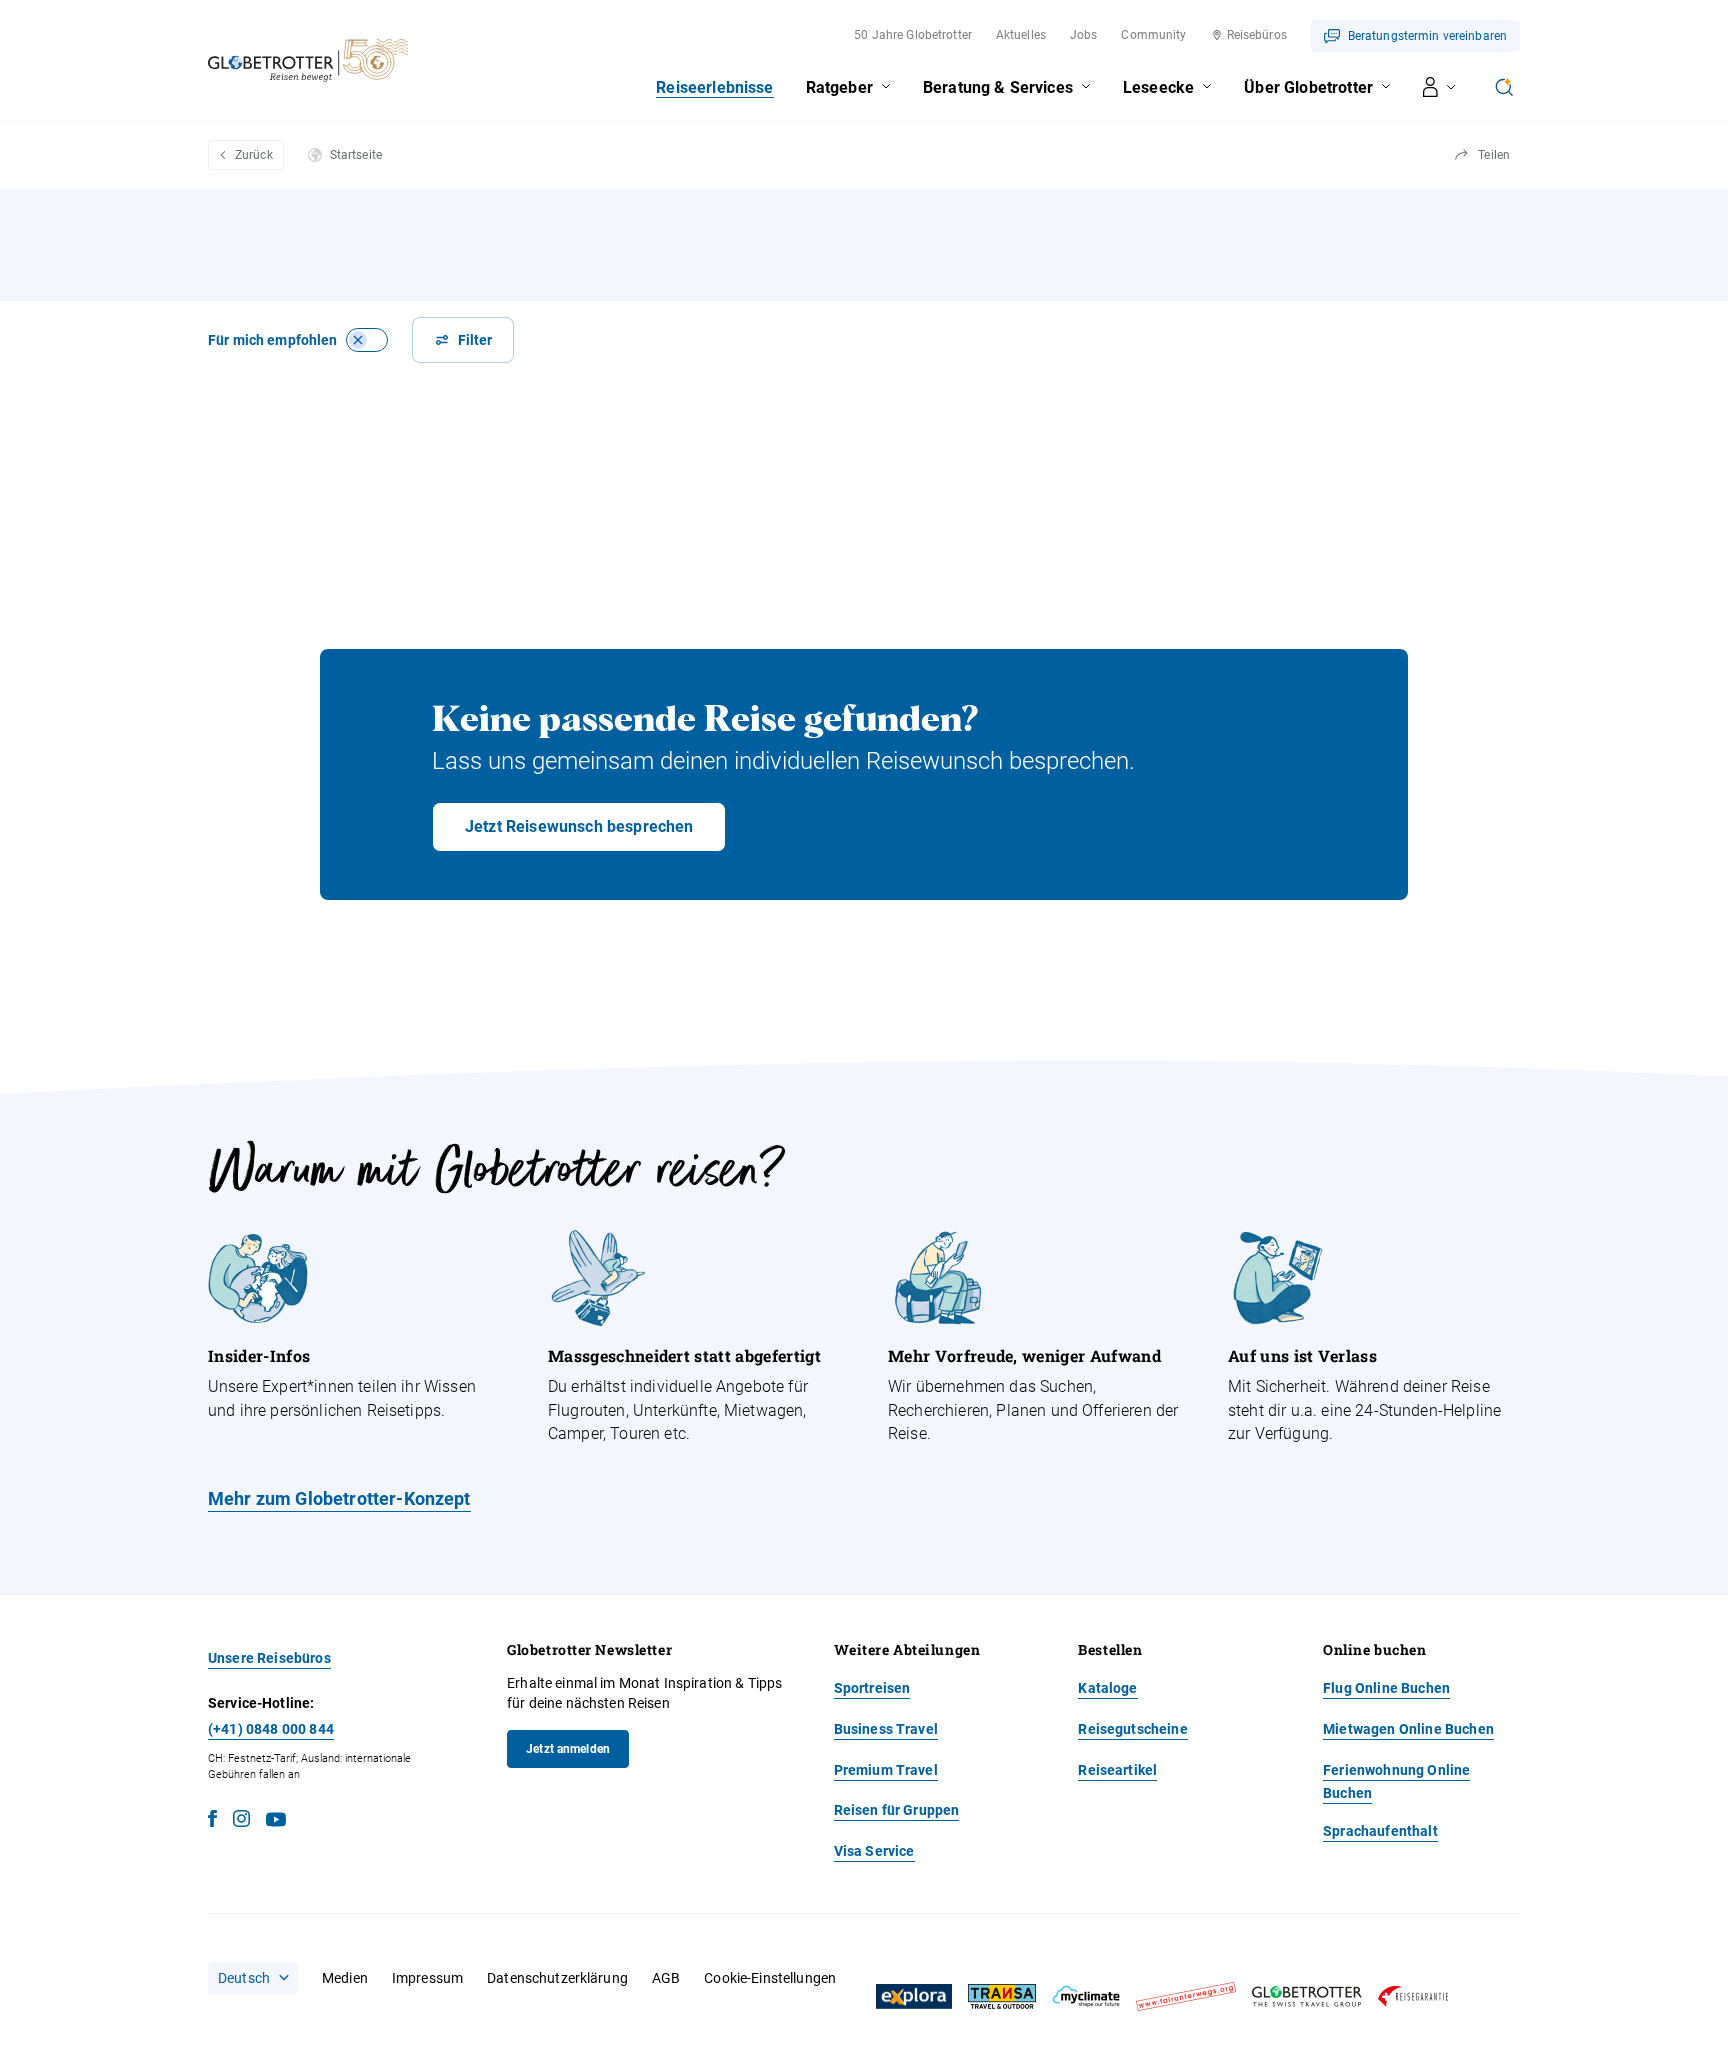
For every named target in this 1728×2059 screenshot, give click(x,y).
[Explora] (914, 1997)
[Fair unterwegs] (1186, 1996)
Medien (345, 1978)
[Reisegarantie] (1413, 1996)
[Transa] (1002, 1996)
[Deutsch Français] (253, 1978)
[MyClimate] (1086, 1996)
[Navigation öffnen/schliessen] (1439, 87)
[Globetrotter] (1307, 1996)
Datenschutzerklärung (557, 1978)
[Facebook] (212, 1821)
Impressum (427, 1978)
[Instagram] (241, 1821)
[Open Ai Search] (1504, 87)
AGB (666, 1978)
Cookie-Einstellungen (770, 1978)
